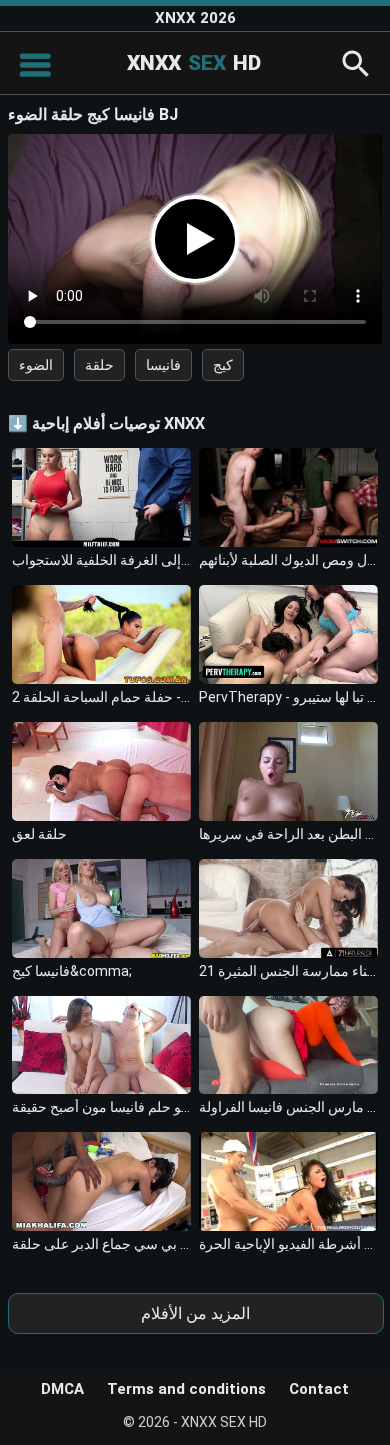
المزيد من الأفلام (195, 1313)
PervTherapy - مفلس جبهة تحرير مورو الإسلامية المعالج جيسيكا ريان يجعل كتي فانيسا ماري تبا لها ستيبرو (289, 697)
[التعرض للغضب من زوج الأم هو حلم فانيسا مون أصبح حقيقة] (102, 1045)
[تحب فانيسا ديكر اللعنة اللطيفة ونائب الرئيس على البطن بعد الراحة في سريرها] (289, 771)
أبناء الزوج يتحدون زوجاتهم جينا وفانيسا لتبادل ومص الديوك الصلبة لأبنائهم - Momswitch (289, 560)
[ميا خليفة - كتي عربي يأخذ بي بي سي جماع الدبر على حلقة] (102, 1181)
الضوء (36, 365)
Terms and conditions (186, 1389)
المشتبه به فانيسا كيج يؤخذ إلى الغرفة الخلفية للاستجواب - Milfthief (102, 560)
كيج (223, 365)
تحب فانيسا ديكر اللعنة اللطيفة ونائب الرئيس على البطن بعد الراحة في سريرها (289, 834)
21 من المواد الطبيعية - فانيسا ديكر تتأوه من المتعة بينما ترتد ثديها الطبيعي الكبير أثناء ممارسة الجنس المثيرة (289, 971)
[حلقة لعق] (102, 771)
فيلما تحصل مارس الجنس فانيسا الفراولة (289, 1107)
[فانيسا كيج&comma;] (102, 908)
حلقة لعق (39, 834)
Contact (319, 1389)
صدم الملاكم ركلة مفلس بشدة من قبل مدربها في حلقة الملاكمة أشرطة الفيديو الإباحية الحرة (289, 1244)
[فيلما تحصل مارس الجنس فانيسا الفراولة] (289, 1045)
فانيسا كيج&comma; (72, 971)
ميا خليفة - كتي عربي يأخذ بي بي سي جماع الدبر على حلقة (102, 1244)
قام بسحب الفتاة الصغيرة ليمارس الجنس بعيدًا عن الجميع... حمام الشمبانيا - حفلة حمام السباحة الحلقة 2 (102, 697)
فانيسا (163, 365)
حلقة (99, 365)
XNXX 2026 (195, 18)
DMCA (62, 1389)
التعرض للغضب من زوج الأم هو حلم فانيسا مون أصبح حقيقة (102, 1107)
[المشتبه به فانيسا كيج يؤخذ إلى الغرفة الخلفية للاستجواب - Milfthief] (102, 497)
